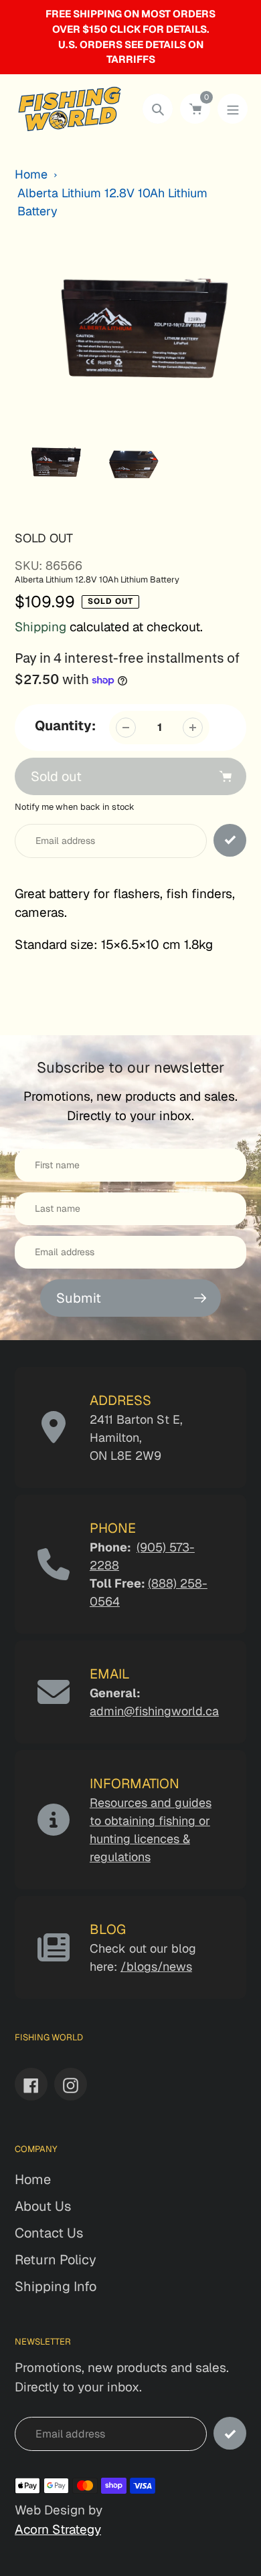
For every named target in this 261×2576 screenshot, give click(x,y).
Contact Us (49, 2233)
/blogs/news (156, 1966)
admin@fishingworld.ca (154, 1711)
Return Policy (56, 2260)
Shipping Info (56, 2286)
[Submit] (230, 2433)
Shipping (40, 627)
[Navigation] (233, 109)
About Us (43, 2206)
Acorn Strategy (58, 2530)
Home (31, 174)
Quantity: (65, 726)
